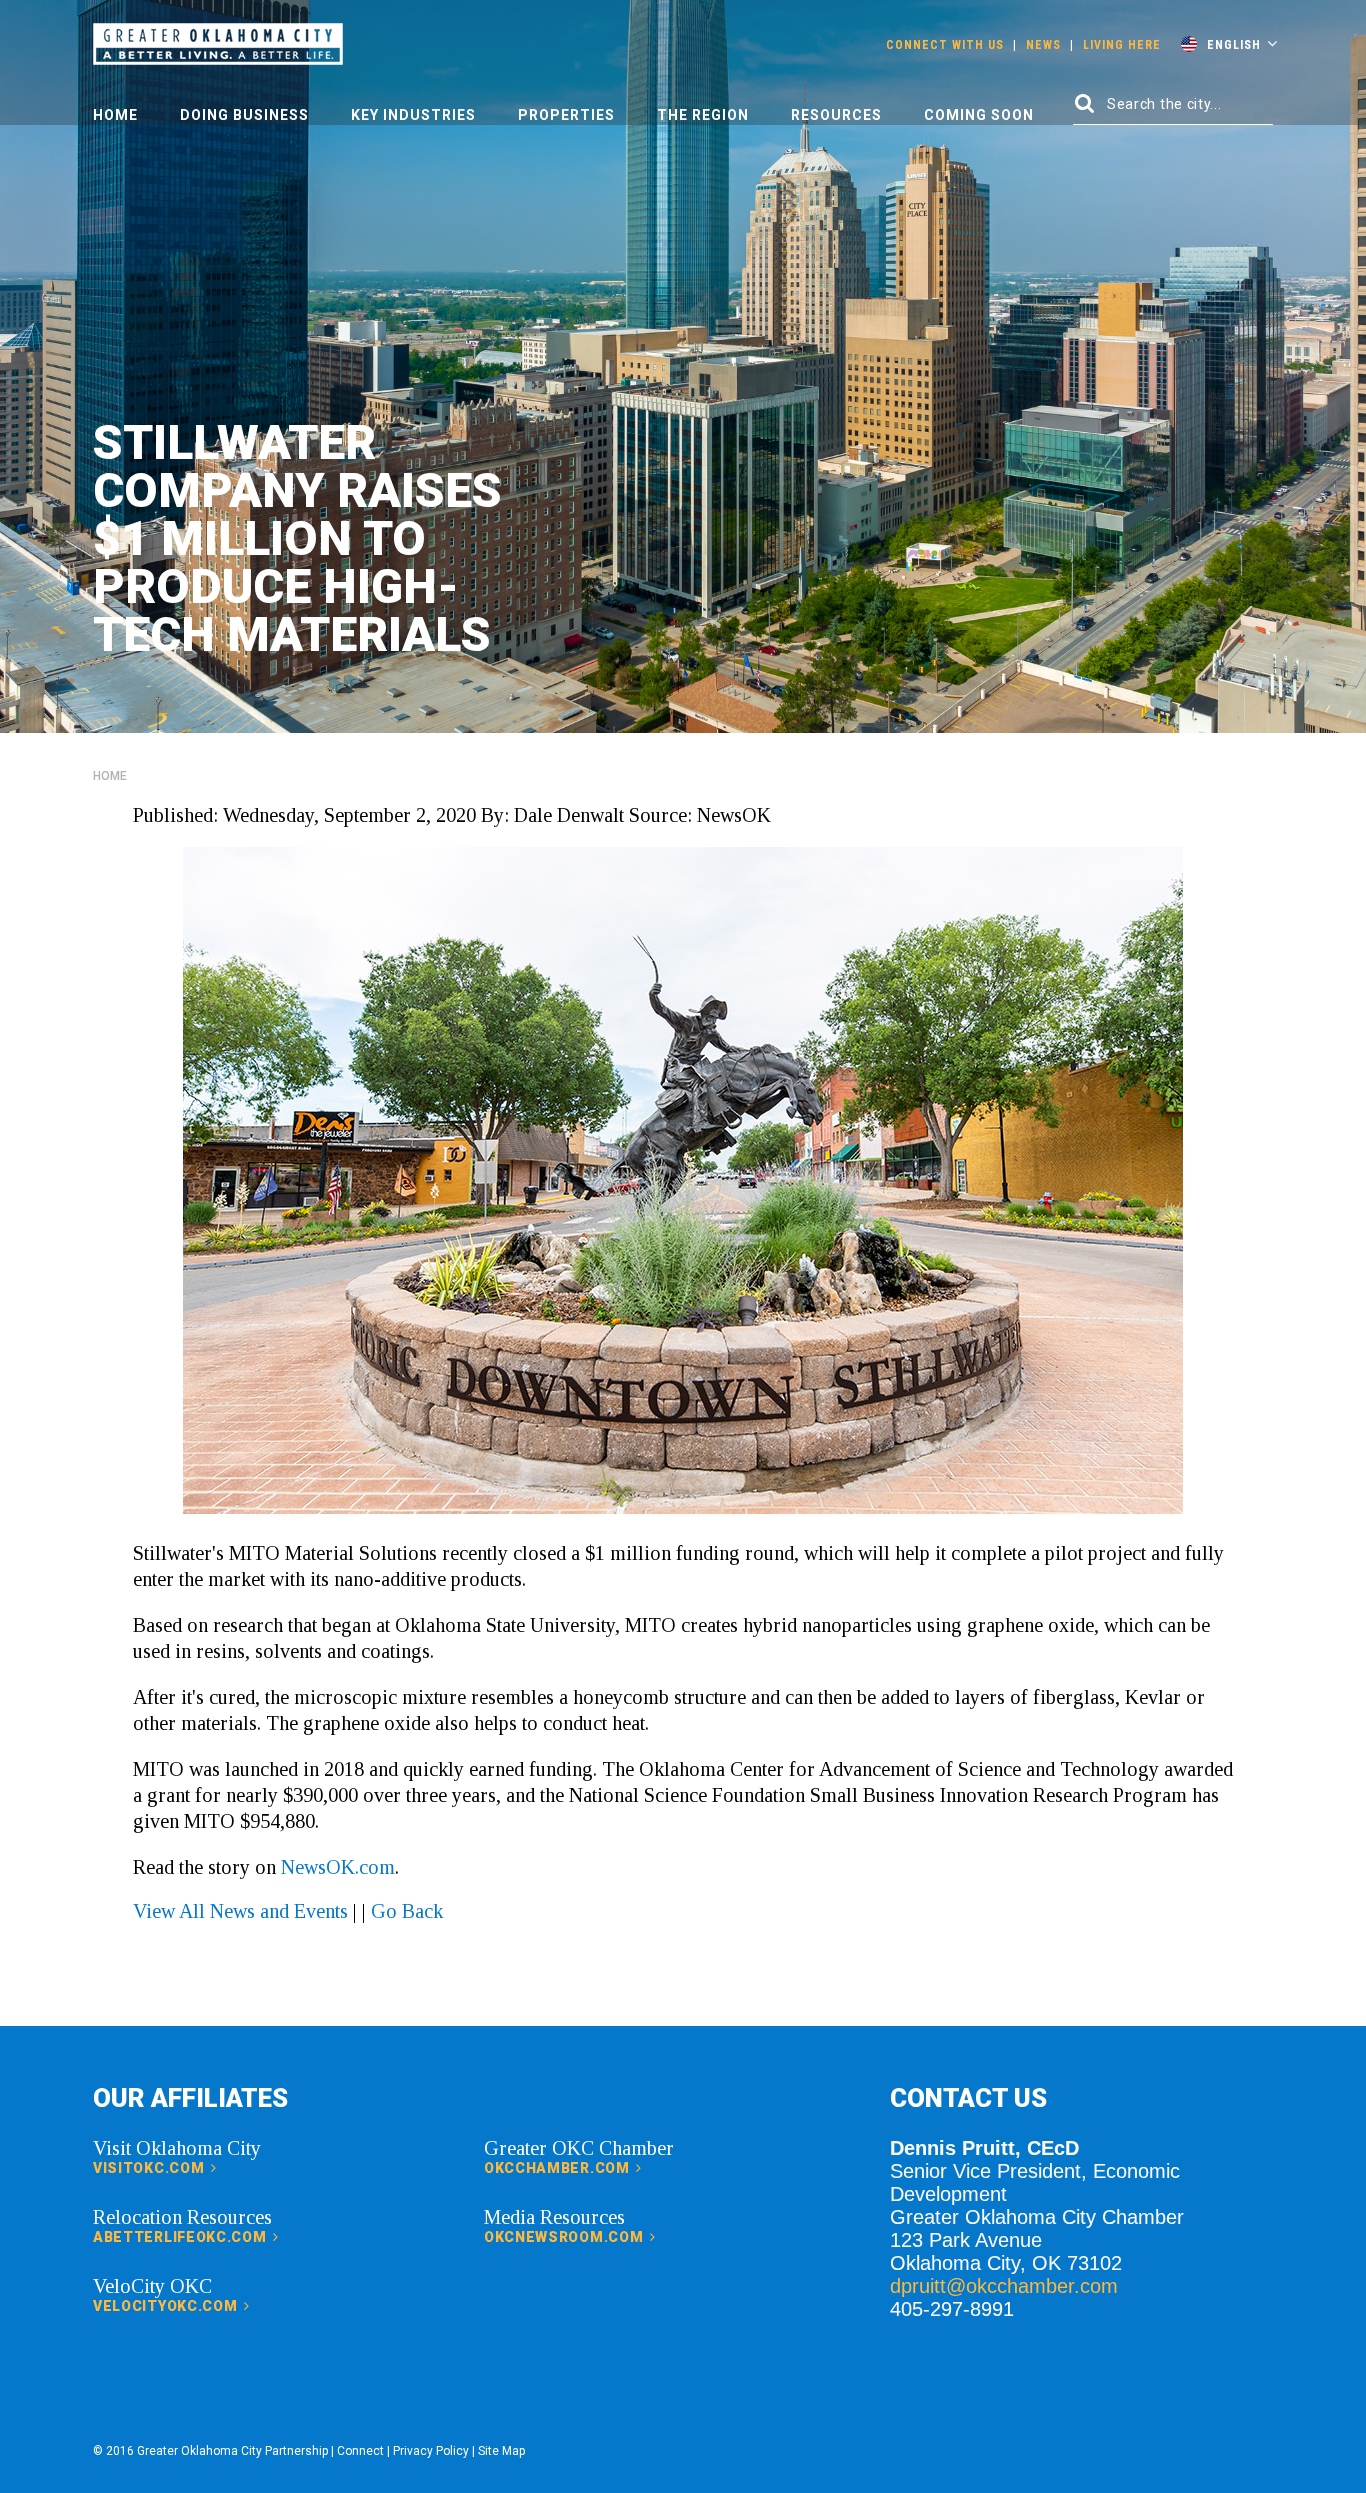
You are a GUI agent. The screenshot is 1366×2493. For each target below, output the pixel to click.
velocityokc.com (167, 2306)
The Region (703, 115)
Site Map (501, 2451)
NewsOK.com (338, 1867)
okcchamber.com (559, 2168)
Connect (360, 2451)
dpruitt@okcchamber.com (1004, 2286)
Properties (566, 115)
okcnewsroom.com (565, 2237)
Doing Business (244, 115)
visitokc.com (150, 2168)
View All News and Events (240, 1911)
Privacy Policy (431, 2451)
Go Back (407, 1911)
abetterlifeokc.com (181, 2237)
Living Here (1122, 45)
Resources (836, 115)
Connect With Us (945, 45)
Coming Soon (979, 115)
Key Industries (413, 115)
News (1043, 45)
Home (115, 115)
